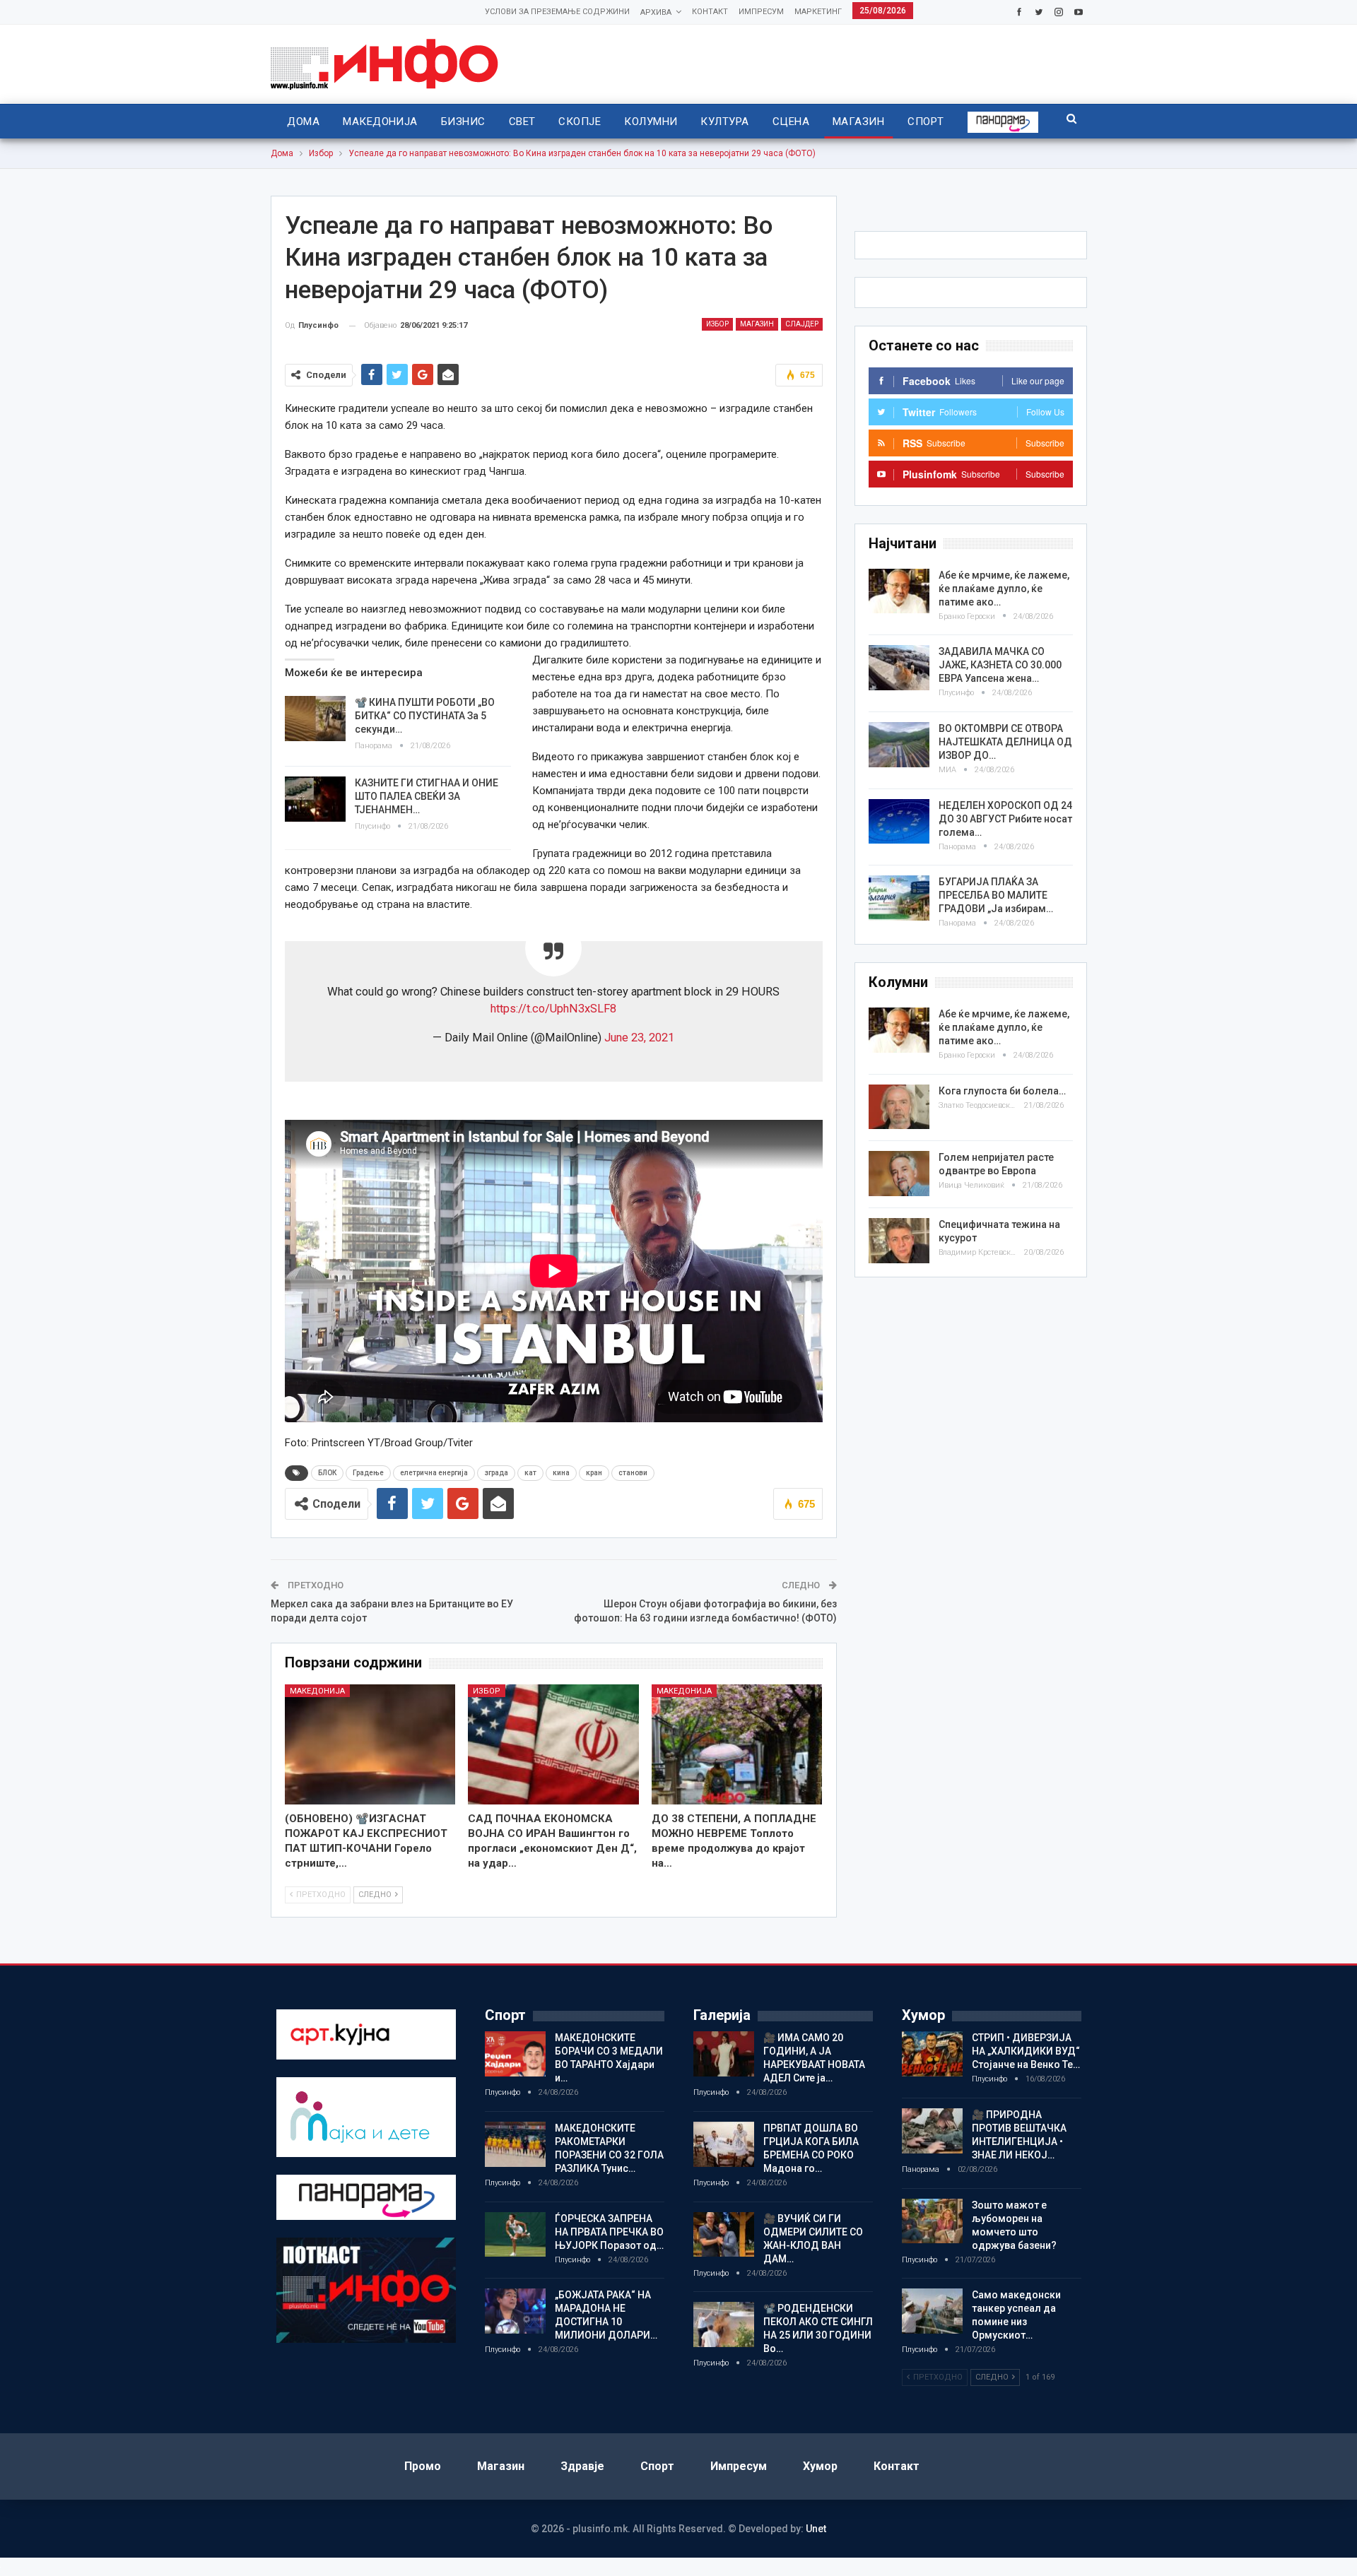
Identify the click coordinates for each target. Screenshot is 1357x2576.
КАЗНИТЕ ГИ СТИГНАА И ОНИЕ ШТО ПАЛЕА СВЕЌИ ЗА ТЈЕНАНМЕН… (427, 796)
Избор (717, 324)
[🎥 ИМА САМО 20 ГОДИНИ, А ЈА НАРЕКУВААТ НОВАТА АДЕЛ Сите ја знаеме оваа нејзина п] (724, 2054)
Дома (303, 122)
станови (633, 1473)
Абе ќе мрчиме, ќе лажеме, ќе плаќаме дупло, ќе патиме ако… (1004, 589)
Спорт (926, 122)
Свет (522, 122)
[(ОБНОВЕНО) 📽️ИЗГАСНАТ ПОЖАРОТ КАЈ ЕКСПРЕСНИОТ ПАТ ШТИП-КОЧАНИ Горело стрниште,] (370, 1744)
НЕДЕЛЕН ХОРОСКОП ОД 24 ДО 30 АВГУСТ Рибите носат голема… (1005, 819)
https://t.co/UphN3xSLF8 (553, 1009)
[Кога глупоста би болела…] (899, 1107)
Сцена (791, 122)
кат (530, 1473)
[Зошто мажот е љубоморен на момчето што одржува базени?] (932, 2221)
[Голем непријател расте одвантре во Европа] (899, 1174)
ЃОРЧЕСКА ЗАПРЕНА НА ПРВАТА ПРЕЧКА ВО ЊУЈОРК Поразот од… (609, 2232)
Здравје (582, 2466)
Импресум (761, 12)
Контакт (710, 12)
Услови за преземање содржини (557, 12)
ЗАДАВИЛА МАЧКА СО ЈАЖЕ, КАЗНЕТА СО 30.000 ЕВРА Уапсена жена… (1000, 665)
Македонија (380, 122)
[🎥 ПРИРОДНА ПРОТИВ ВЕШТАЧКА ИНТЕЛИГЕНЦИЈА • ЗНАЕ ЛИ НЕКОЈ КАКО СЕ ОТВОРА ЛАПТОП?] (932, 2131)
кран (594, 1473)
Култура (724, 122)
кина (561, 1473)
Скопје (580, 122)
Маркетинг (818, 12)
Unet (816, 2529)
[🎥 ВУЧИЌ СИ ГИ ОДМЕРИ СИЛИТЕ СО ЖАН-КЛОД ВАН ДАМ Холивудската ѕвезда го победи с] (724, 2235)
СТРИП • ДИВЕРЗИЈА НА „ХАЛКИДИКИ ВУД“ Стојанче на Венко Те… (1026, 2051)
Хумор (820, 2466)
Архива (656, 12)
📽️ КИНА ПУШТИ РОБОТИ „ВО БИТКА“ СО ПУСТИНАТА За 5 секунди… (425, 716)
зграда (496, 1473)
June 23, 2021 (639, 1038)
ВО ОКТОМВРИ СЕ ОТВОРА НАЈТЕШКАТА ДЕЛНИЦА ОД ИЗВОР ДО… (1005, 742)
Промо (423, 2466)
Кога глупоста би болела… (1002, 1091)
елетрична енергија (434, 1473)
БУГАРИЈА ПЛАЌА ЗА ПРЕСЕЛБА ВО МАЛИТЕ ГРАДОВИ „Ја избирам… (996, 895)
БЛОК (327, 1473)
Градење (368, 1473)
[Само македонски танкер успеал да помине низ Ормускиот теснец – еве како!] (932, 2311)
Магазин (858, 122)
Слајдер (802, 324)
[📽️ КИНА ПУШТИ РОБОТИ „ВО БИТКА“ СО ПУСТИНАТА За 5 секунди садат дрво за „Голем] (315, 719)
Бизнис (463, 122)
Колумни (651, 122)
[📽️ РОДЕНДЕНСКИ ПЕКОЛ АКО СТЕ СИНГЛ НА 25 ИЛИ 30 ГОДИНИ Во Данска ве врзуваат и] (724, 2324)
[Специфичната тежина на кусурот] (899, 1241)
